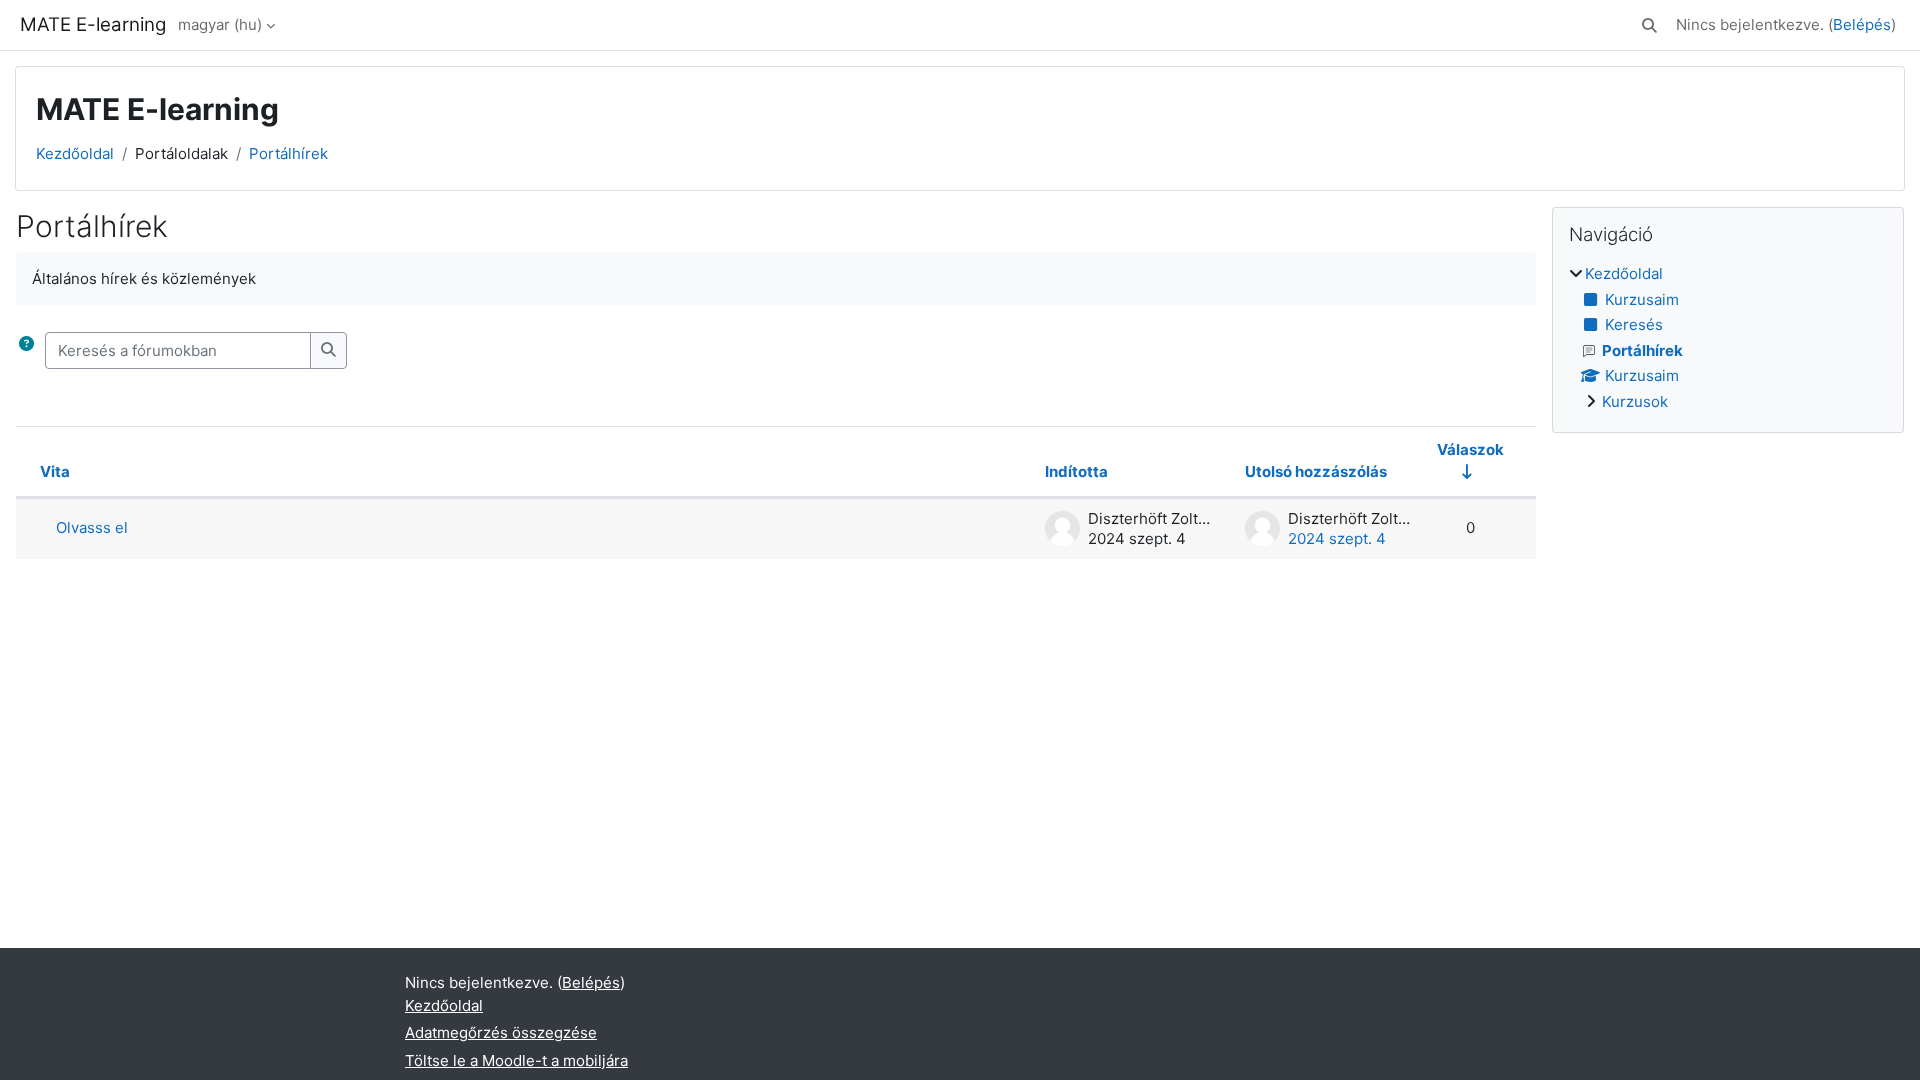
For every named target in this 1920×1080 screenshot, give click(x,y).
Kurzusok (1635, 401)
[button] (1649, 25)
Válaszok (1470, 449)
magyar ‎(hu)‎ (220, 24)
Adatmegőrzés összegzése (501, 1032)
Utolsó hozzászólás (1316, 471)
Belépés (1862, 24)
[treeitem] (1728, 338)
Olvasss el (92, 527)
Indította (1076, 471)
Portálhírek (288, 153)
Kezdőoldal (75, 153)
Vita (55, 471)
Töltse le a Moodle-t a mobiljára (516, 1060)
